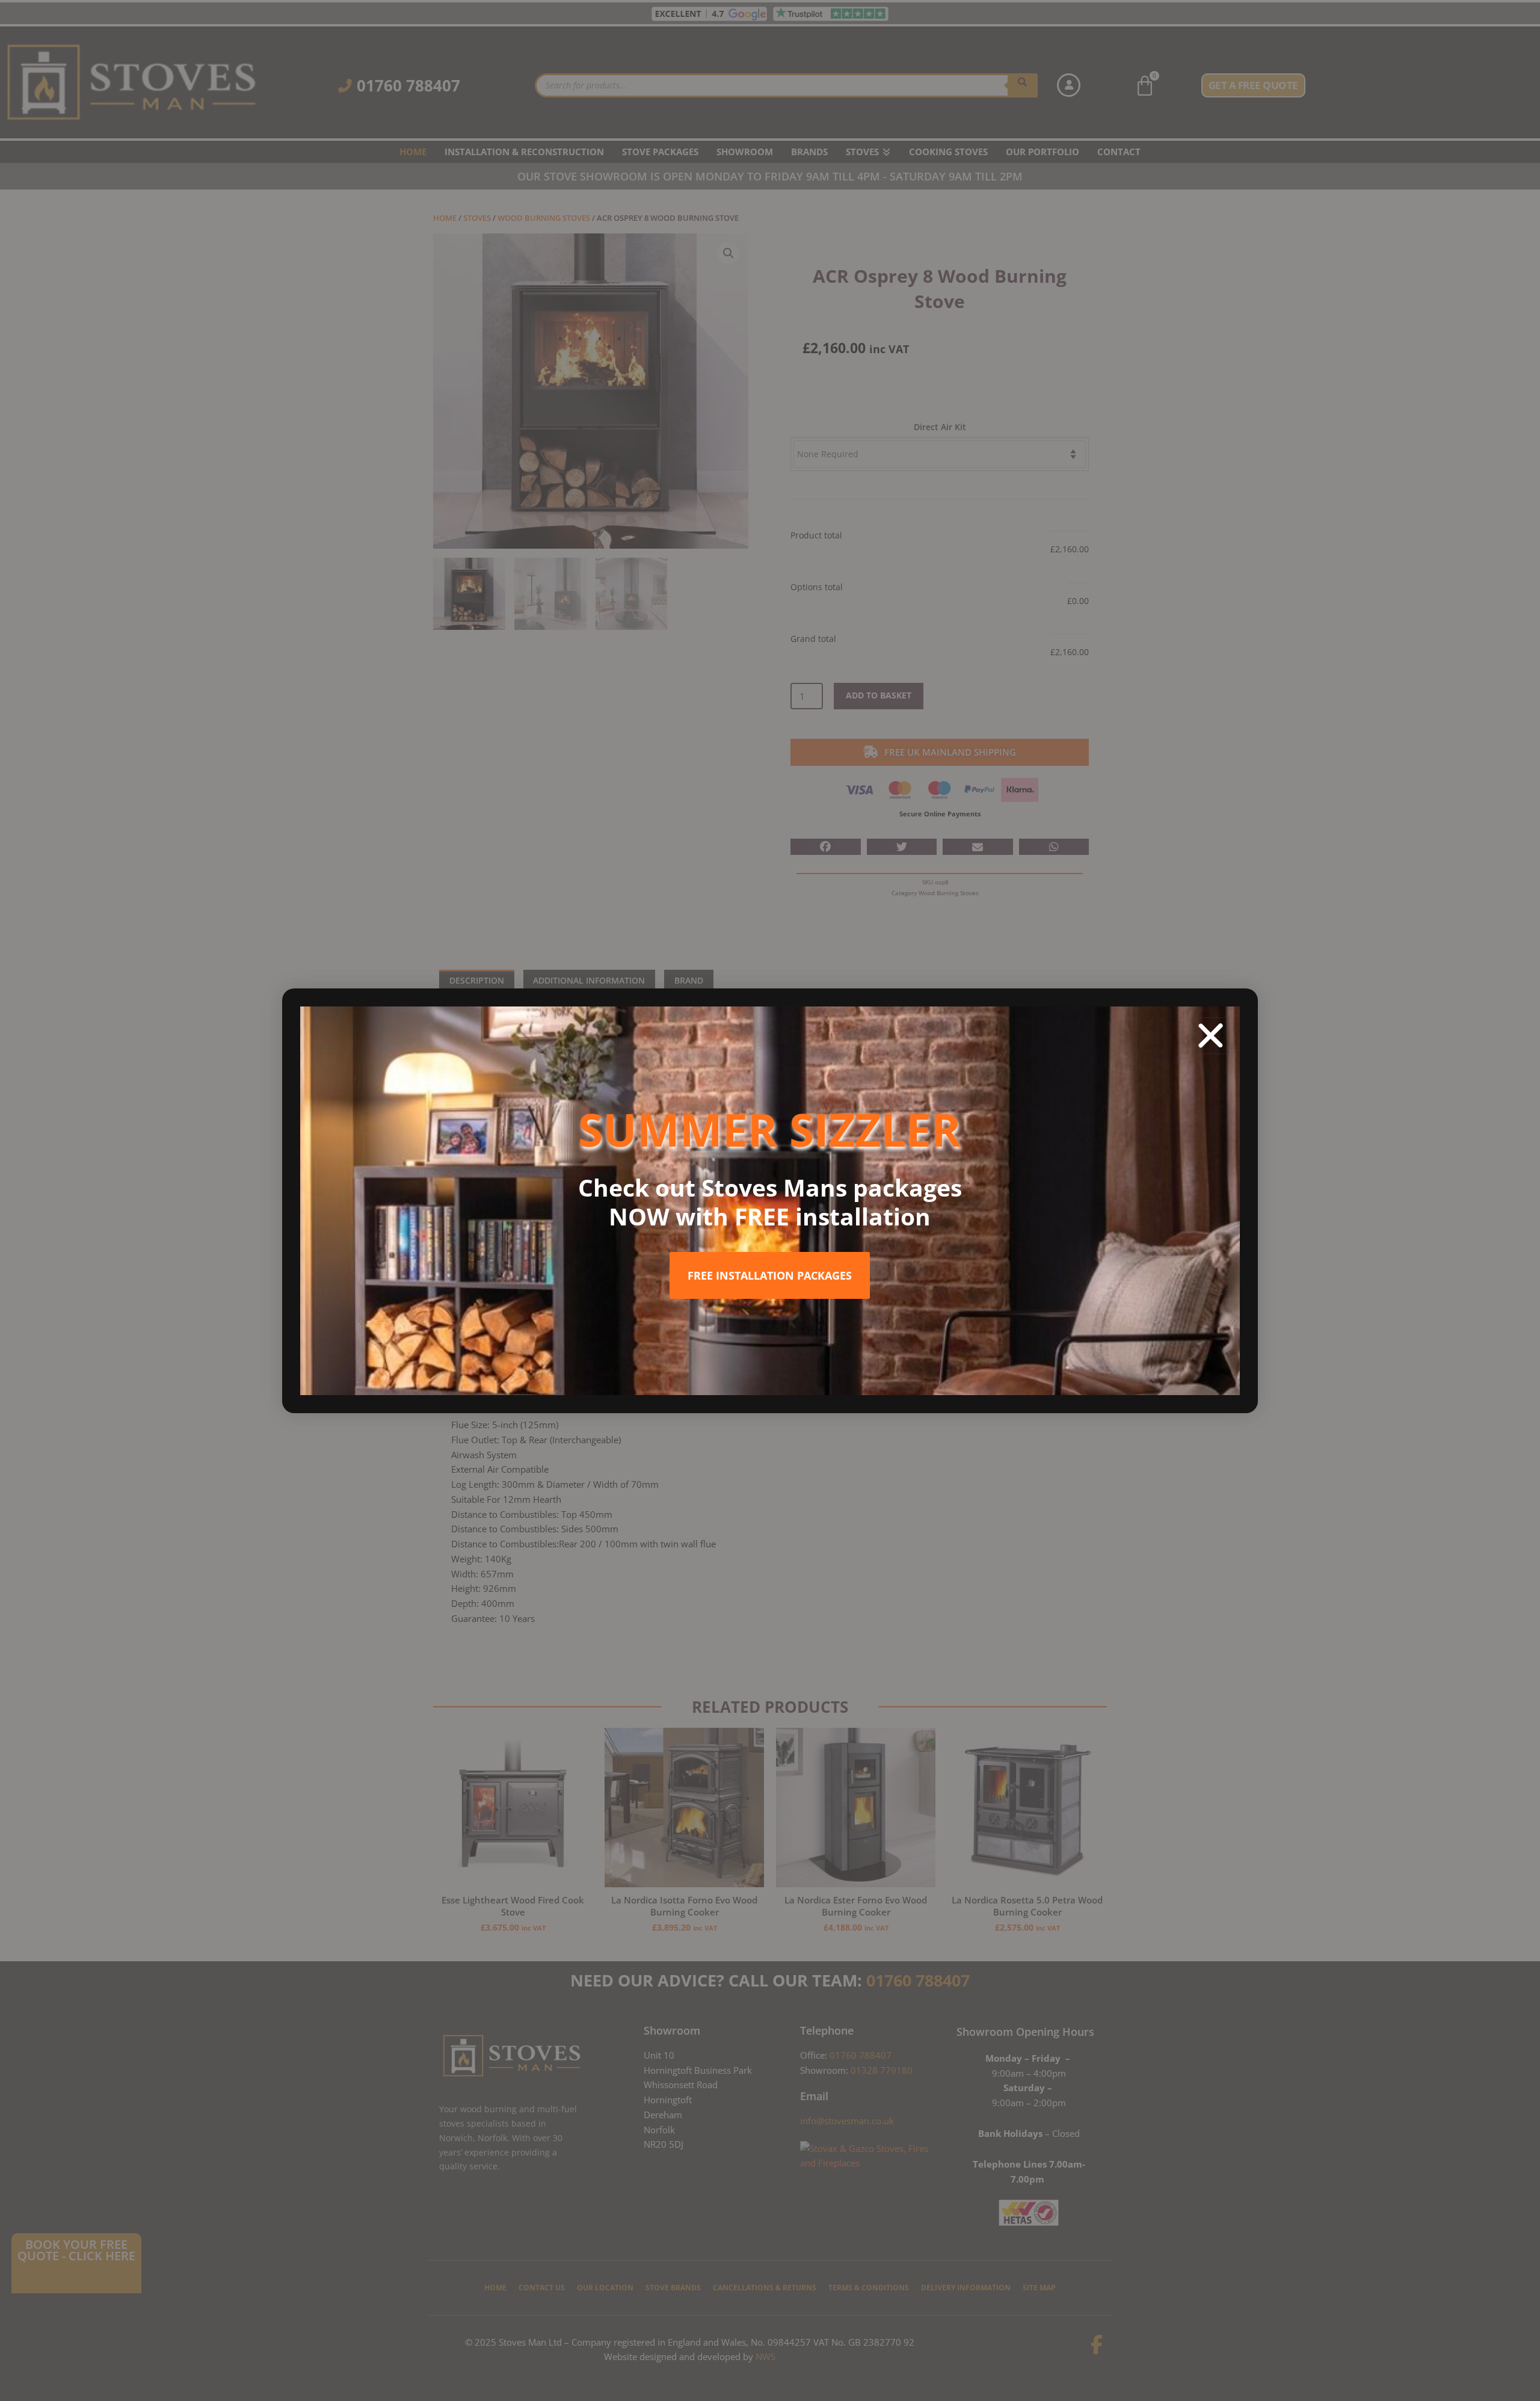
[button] (1211, 1036)
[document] (770, 1200)
